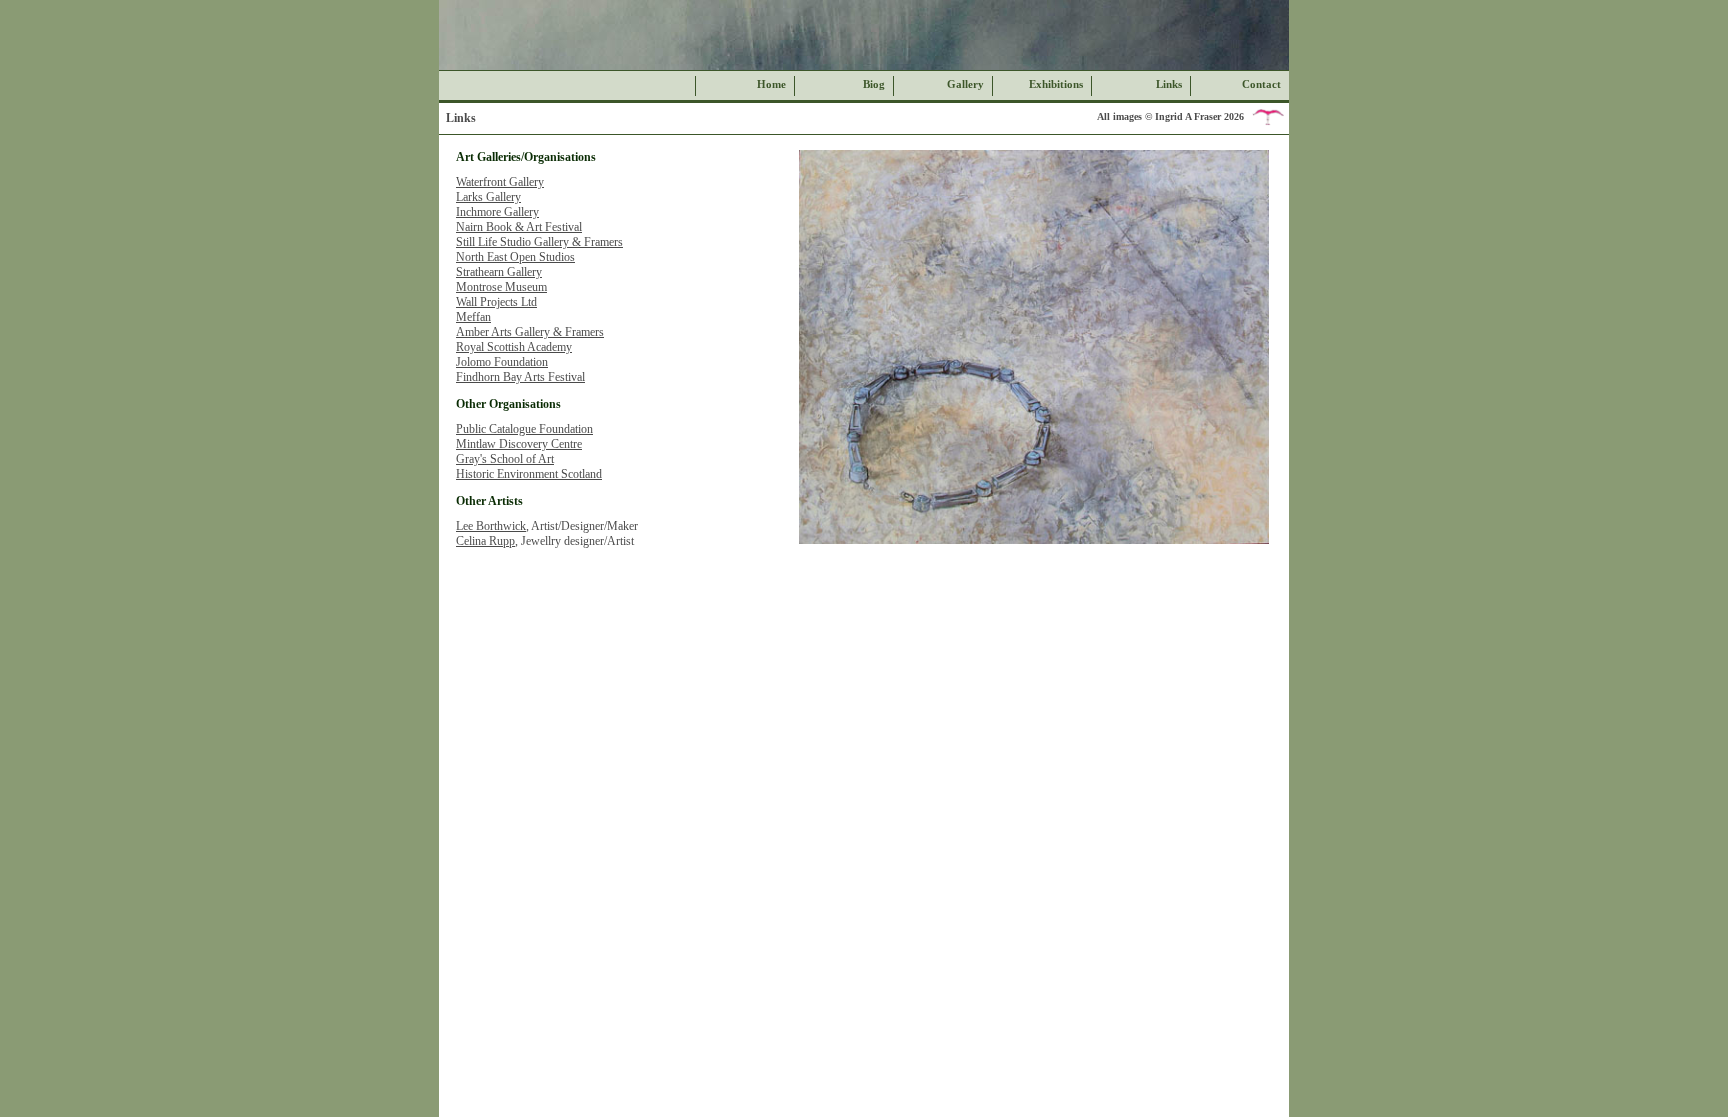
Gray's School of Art (505, 459)
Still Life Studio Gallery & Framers (539, 242)
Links (1169, 84)
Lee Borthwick (491, 526)
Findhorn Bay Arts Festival (520, 377)
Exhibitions (1056, 84)
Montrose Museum (501, 287)
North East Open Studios (515, 257)
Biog (874, 84)
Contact (1261, 84)
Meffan (473, 317)
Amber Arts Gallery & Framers (530, 332)
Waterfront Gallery (500, 182)
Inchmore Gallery (497, 212)
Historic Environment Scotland (529, 474)
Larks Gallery (488, 197)
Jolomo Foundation (502, 362)
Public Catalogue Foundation (524, 429)
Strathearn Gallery (499, 272)
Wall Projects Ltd (496, 302)
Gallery (965, 84)
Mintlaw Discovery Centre (519, 444)
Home (771, 84)
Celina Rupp (485, 541)
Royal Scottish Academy (514, 347)
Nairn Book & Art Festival (519, 227)
